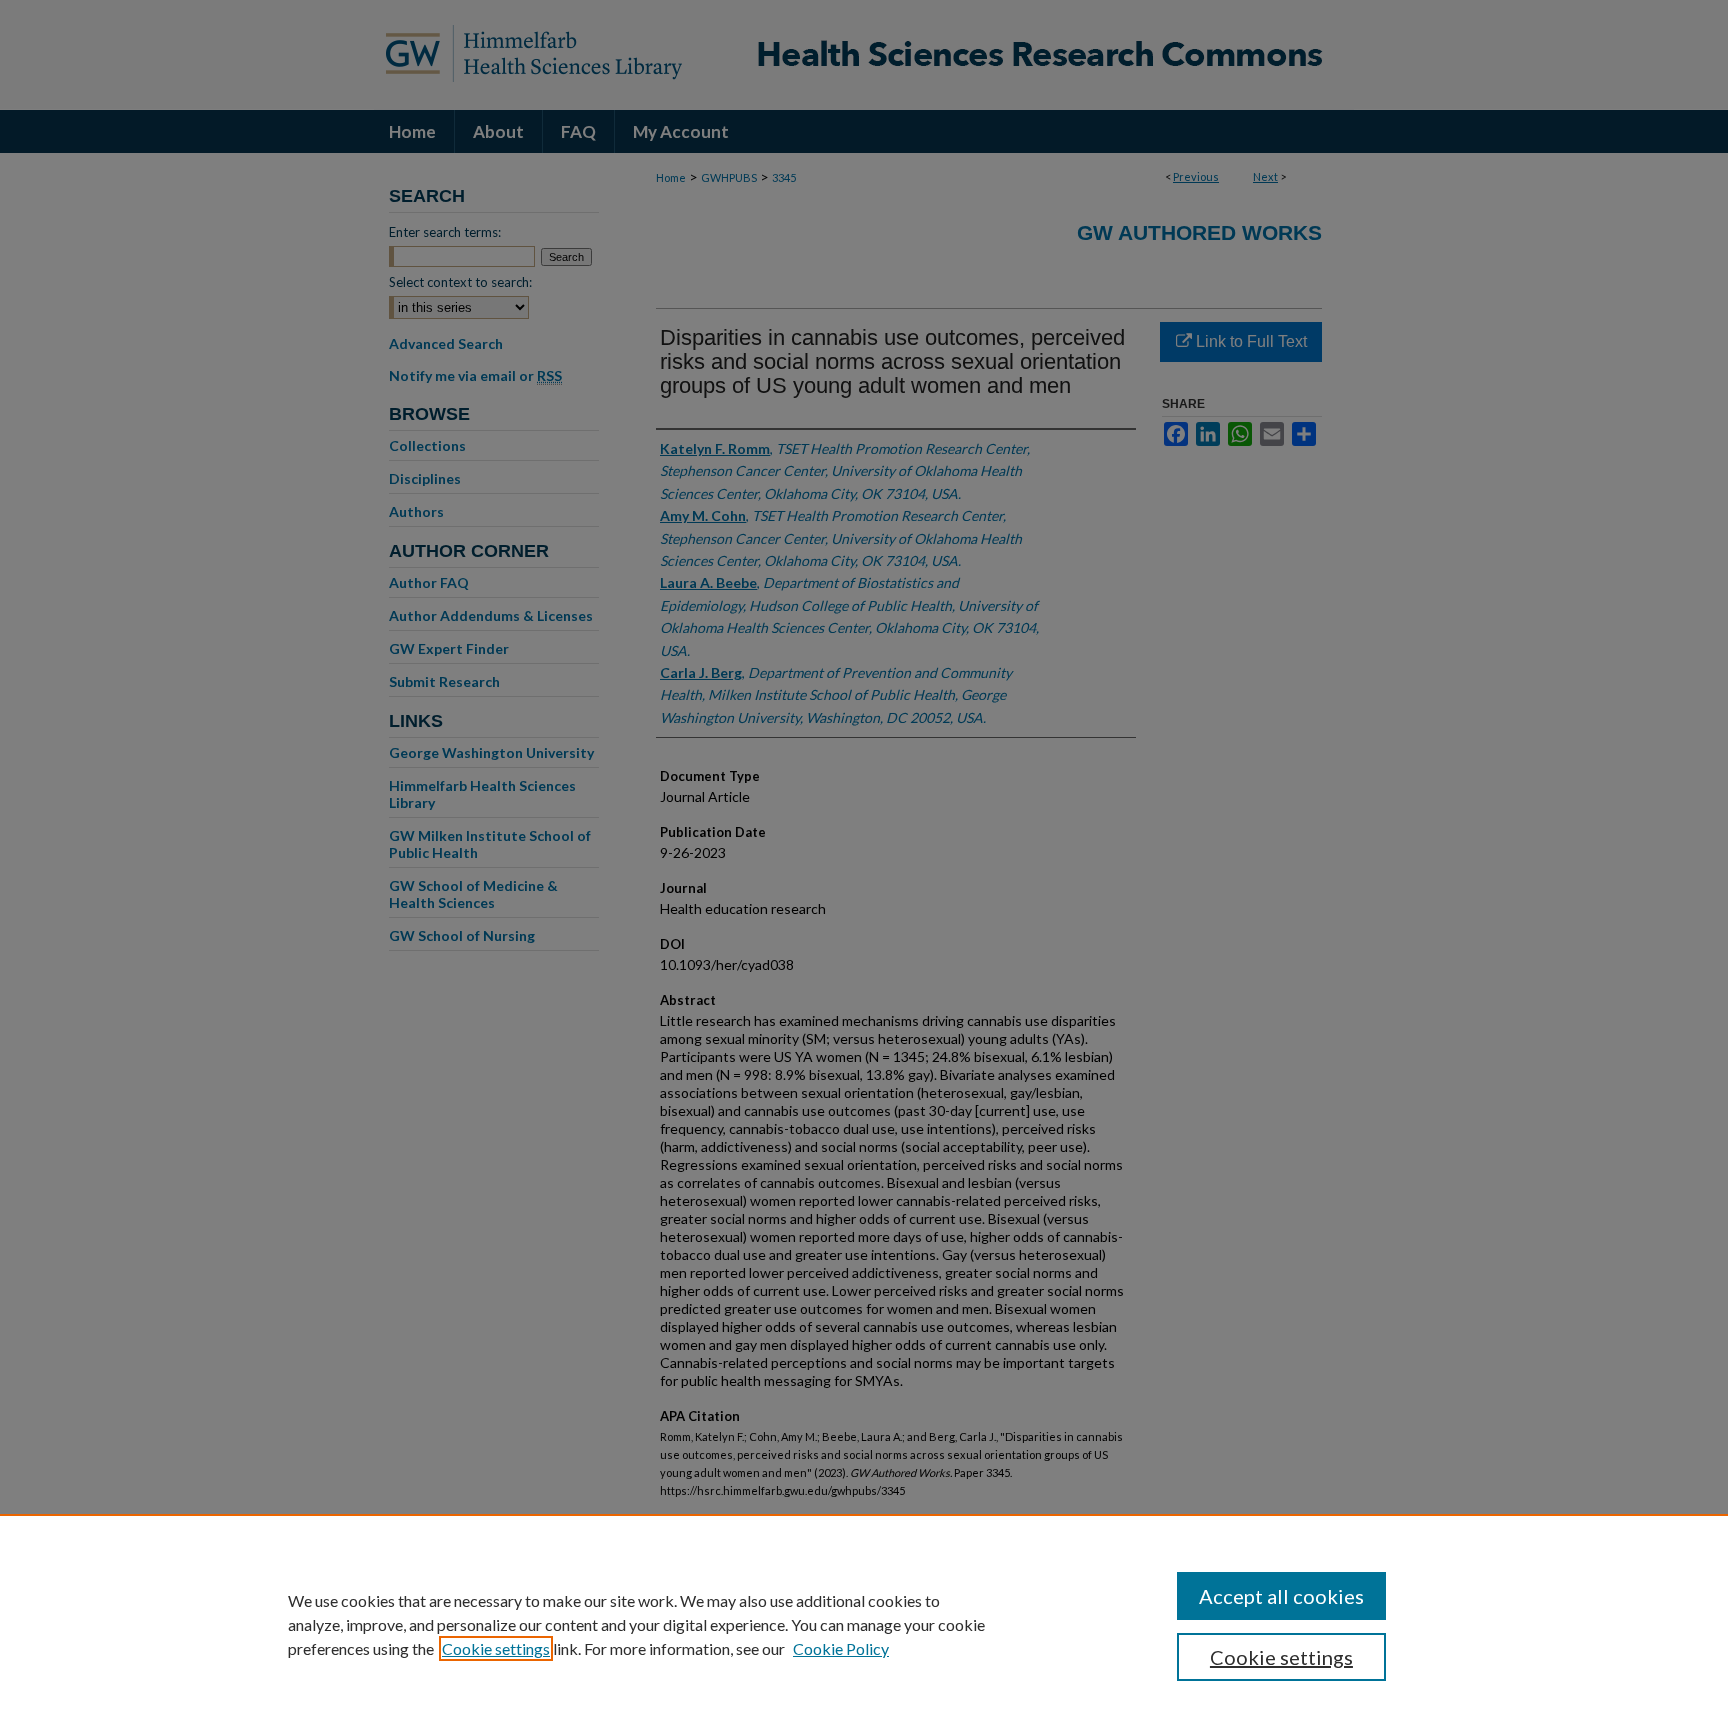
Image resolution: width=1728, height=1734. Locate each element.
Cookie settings (496, 1648)
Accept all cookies (1281, 1596)
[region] (864, 1624)
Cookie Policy (841, 1648)
